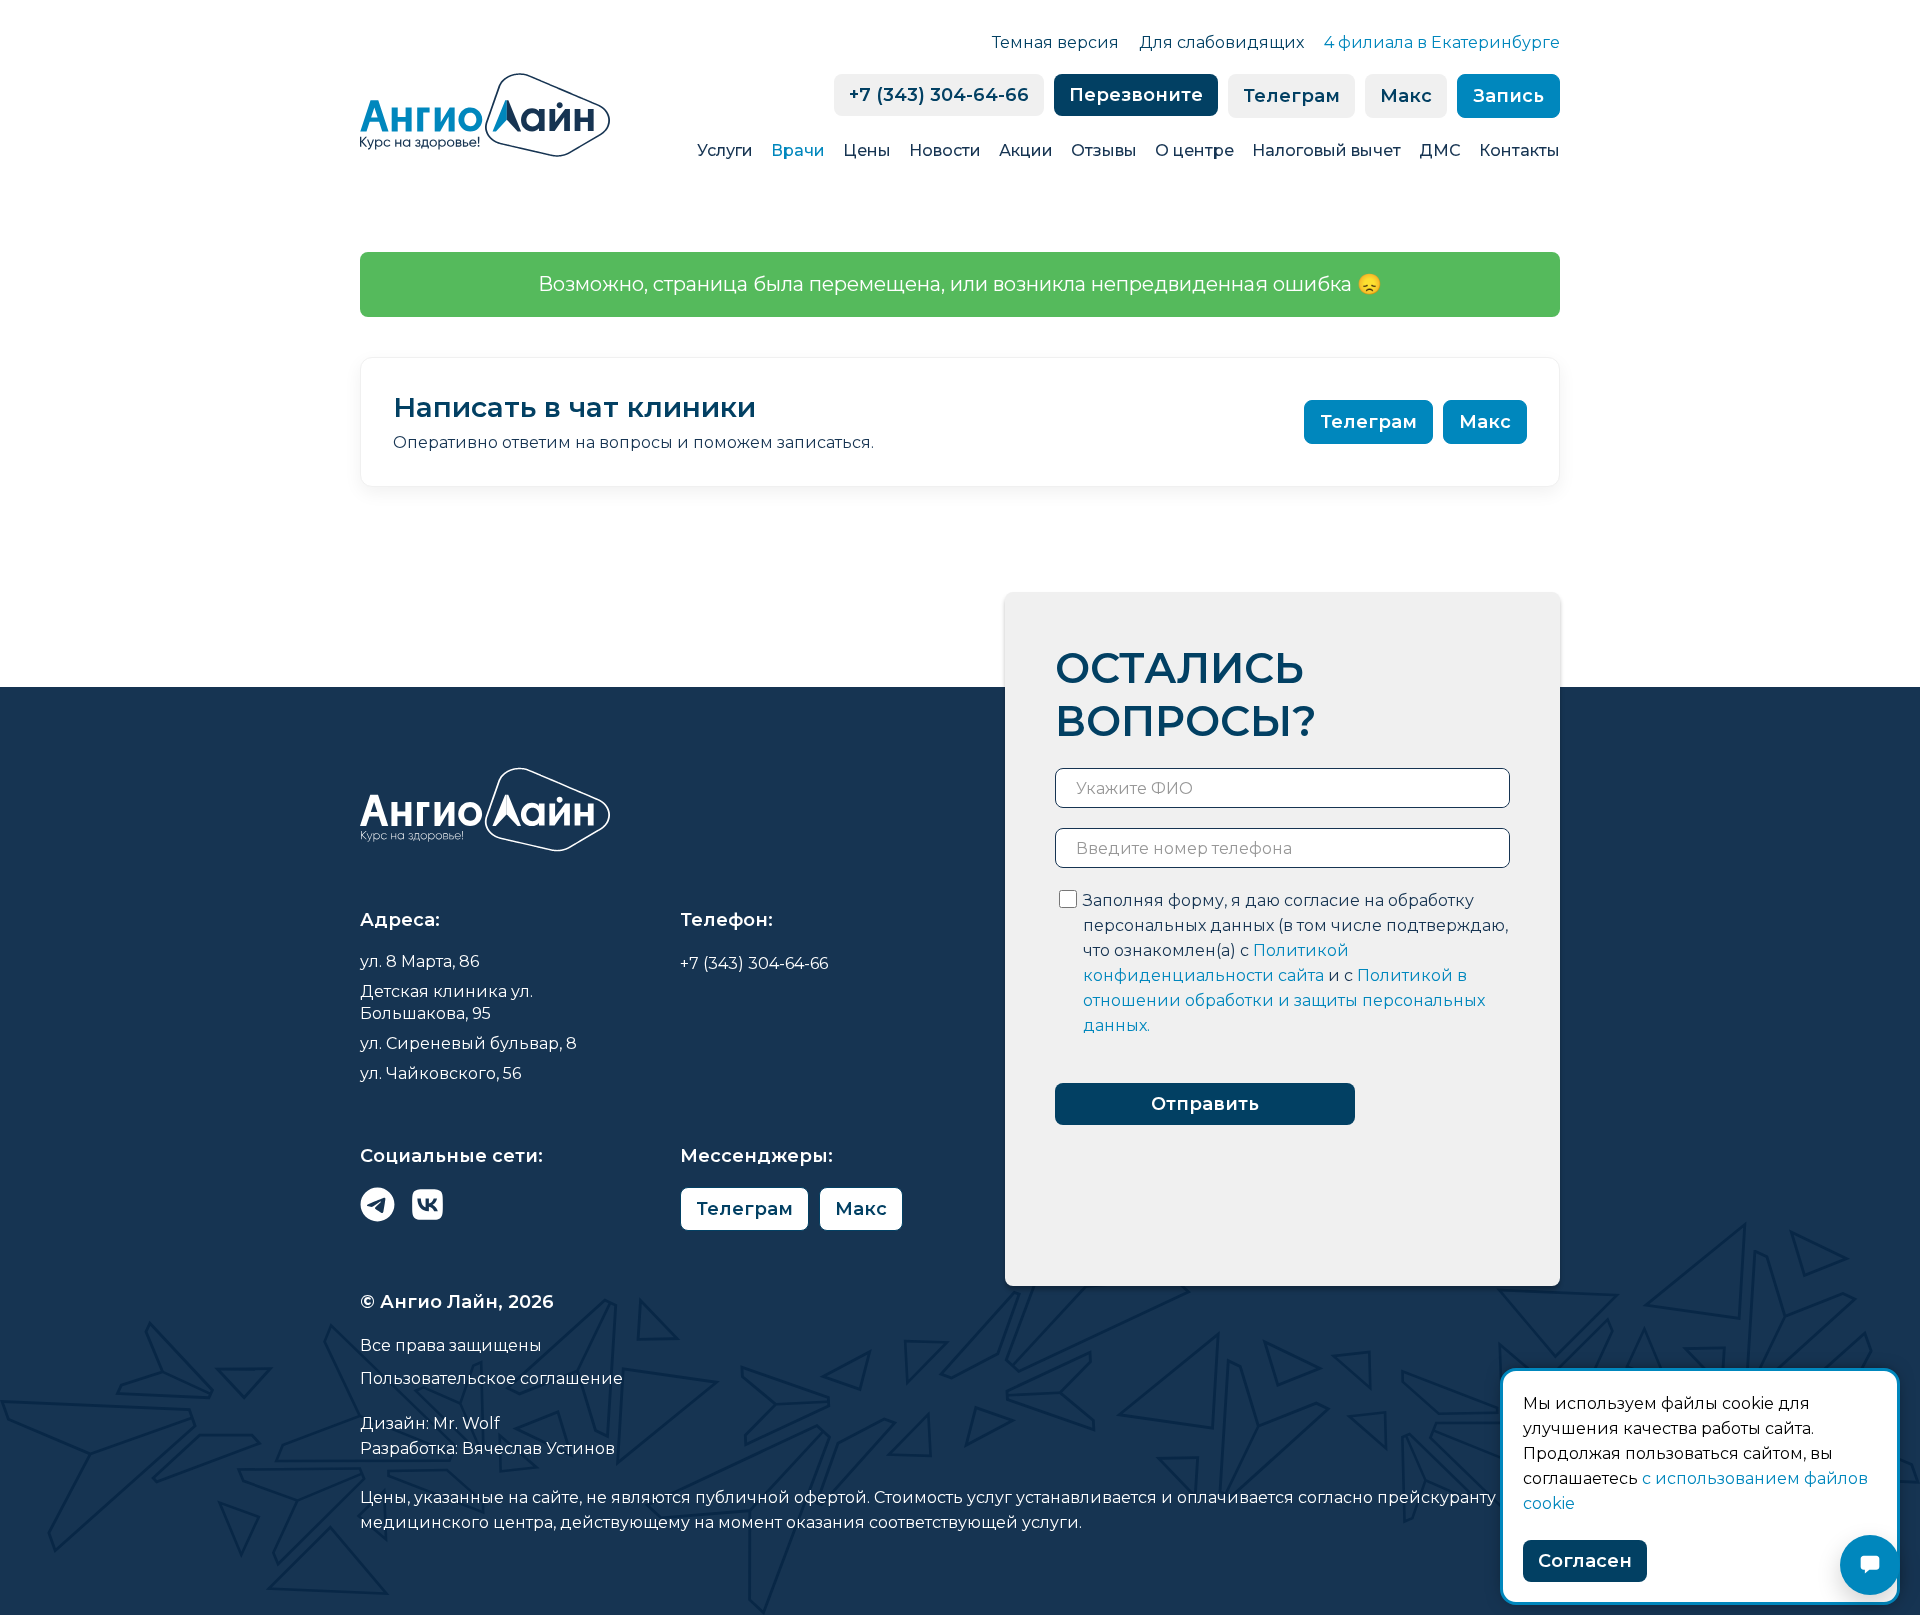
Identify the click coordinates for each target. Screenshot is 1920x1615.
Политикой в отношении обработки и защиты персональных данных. (1284, 1000)
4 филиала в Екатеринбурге (1442, 42)
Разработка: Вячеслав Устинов (487, 1448)
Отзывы (1104, 150)
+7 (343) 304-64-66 (939, 95)
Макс (1406, 96)
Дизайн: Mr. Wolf (430, 1423)
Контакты (1519, 150)
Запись (1508, 96)
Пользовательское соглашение (491, 1378)
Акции (1026, 150)
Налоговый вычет (1326, 150)
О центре (1194, 150)
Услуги (725, 150)
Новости (945, 150)
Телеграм (1291, 96)
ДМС (1440, 150)
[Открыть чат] (1870, 1565)
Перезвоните (1136, 95)
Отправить (1205, 1104)
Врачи (798, 150)
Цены (867, 150)
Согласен (1585, 1561)
